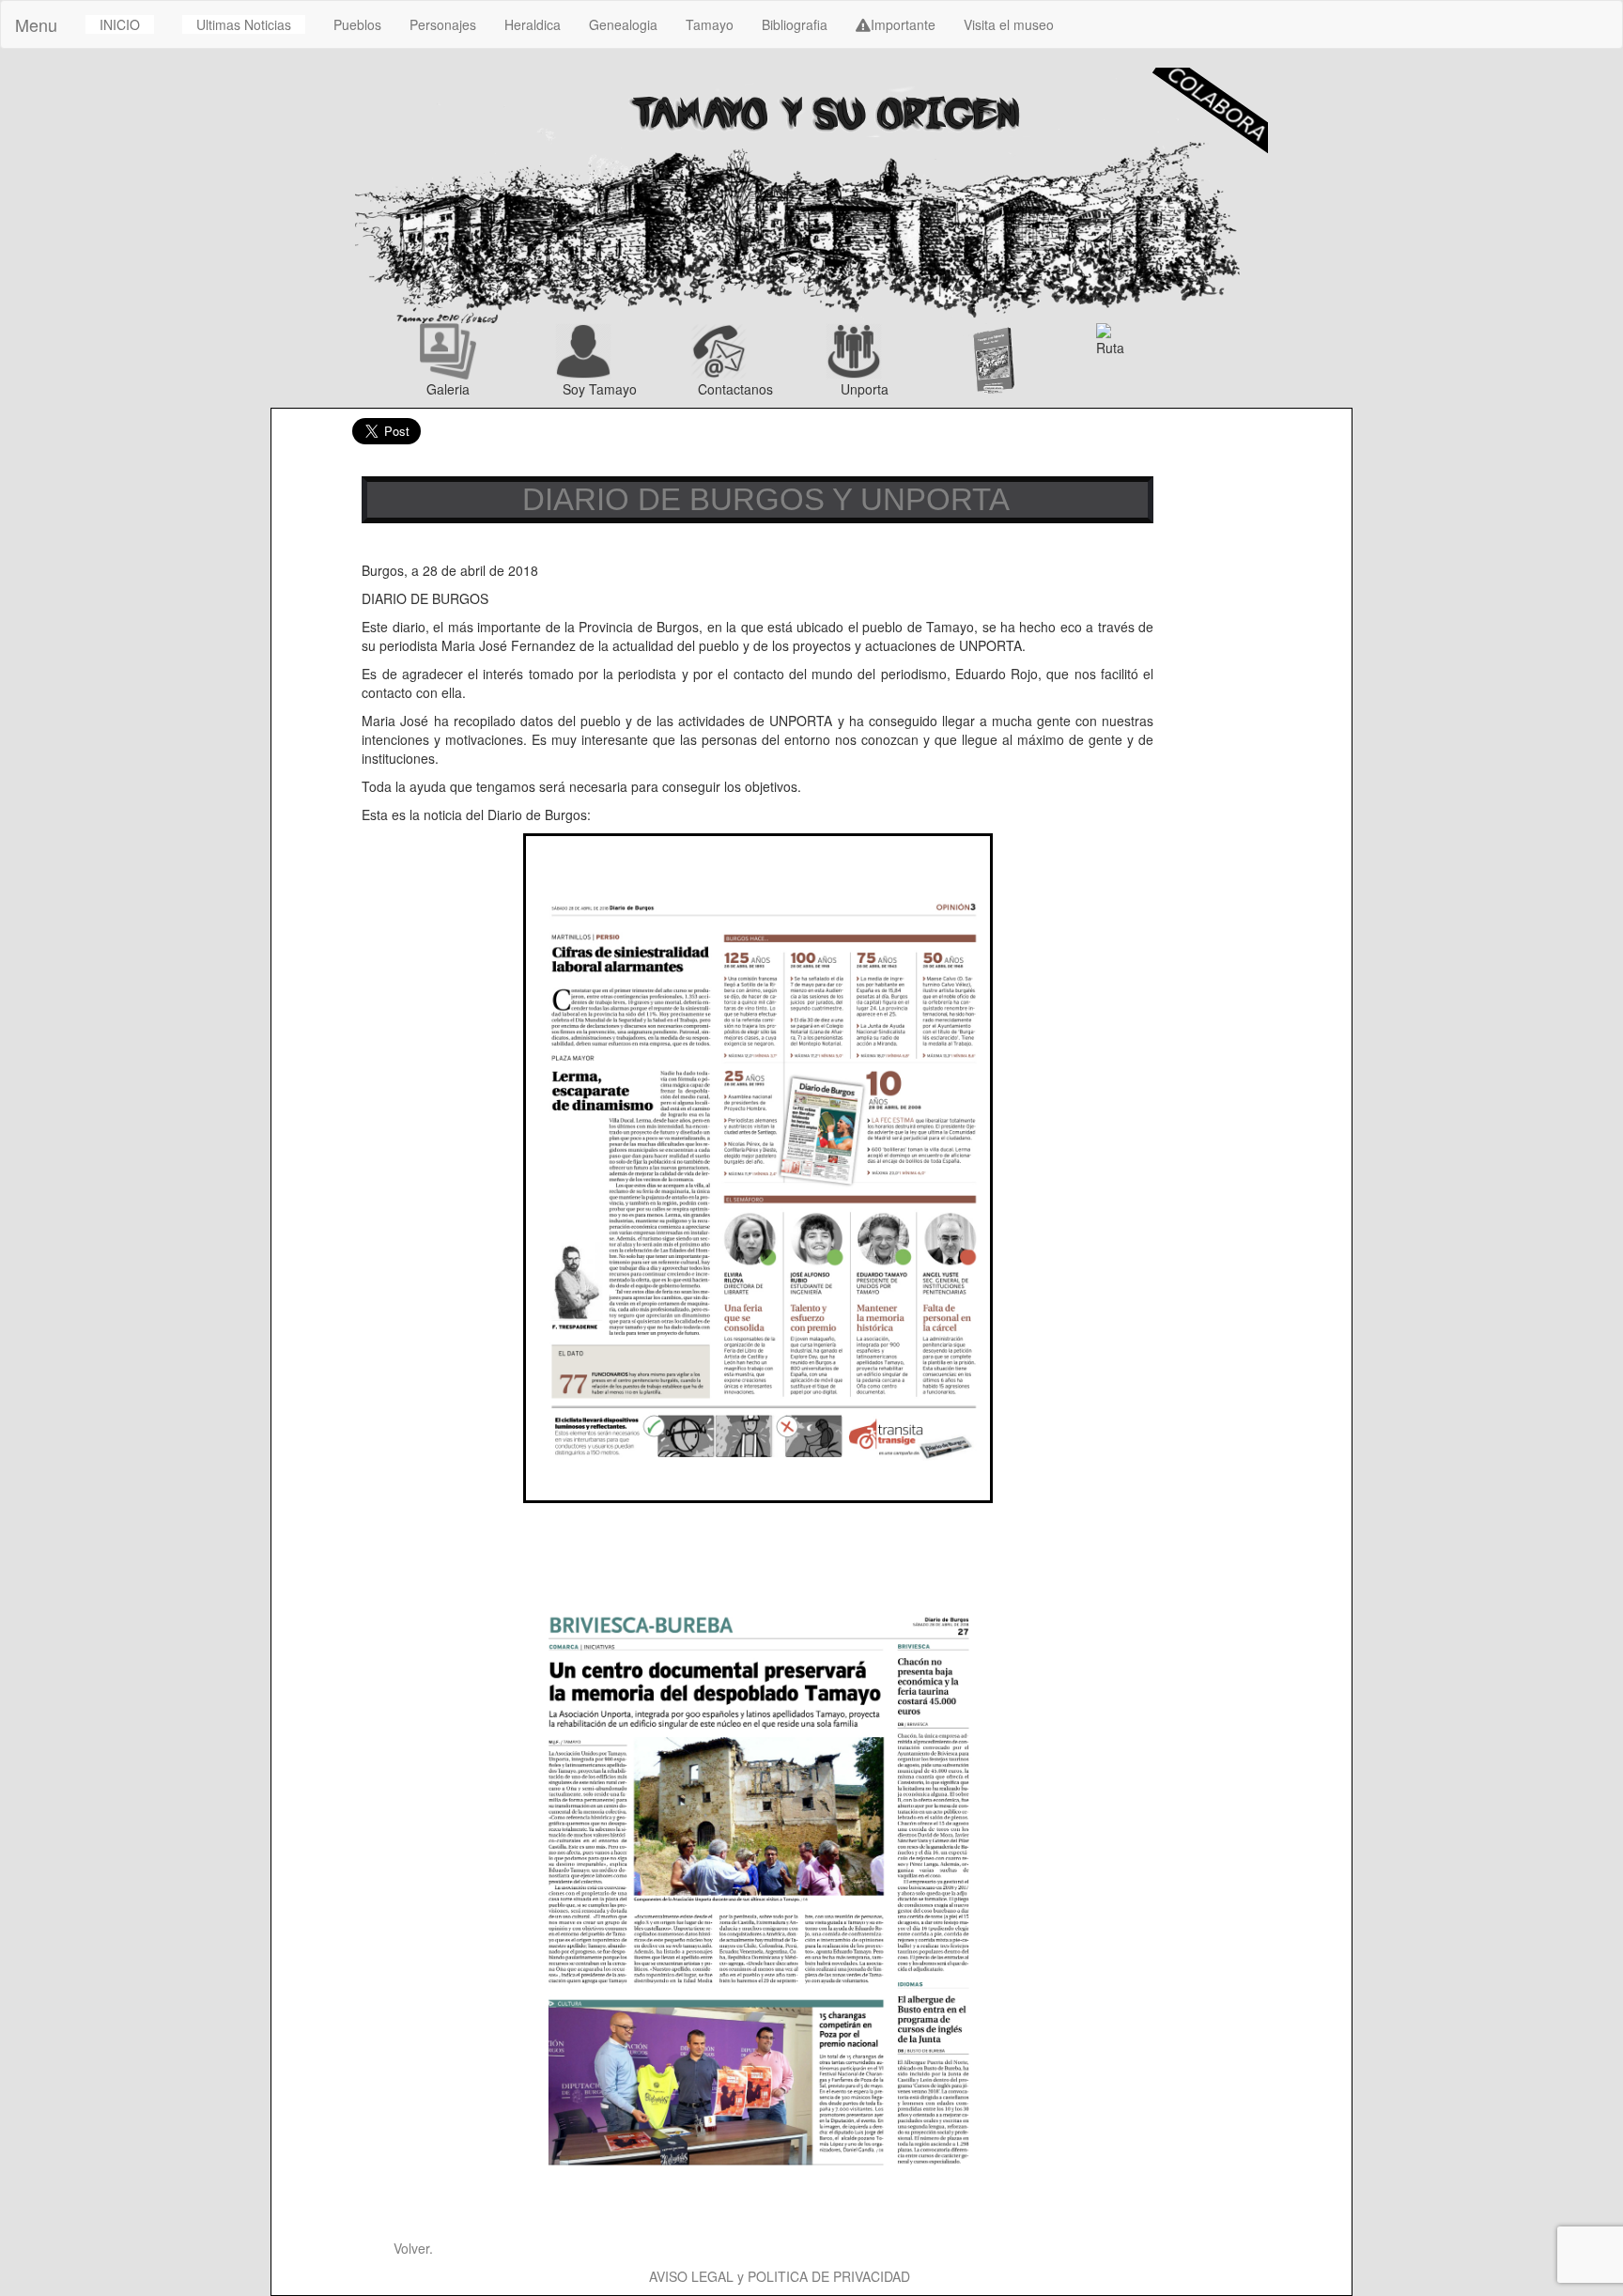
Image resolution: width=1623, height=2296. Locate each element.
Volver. (411, 2248)
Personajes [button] (443, 24)
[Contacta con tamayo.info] (744, 351)
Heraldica (533, 24)
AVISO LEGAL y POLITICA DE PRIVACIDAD (780, 2276)
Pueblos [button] (357, 24)
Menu (36, 24)
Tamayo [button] (710, 24)
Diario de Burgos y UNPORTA (757, 499)
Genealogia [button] (623, 24)
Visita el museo (1009, 24)
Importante (903, 24)
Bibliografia (795, 24)
